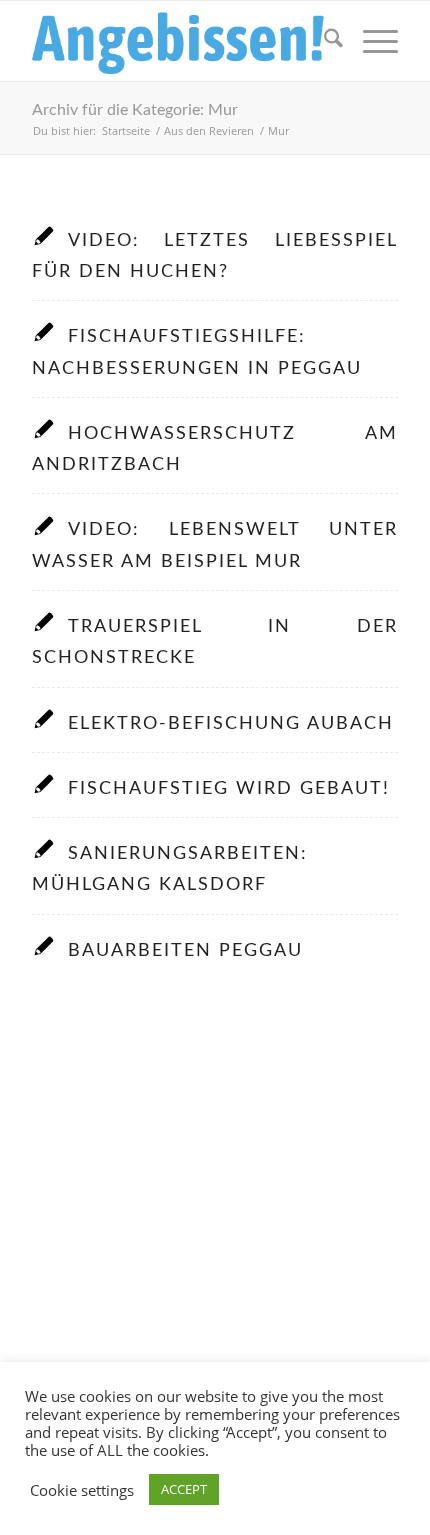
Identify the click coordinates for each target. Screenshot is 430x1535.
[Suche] (323, 41)
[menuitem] (323, 41)
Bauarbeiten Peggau (185, 950)
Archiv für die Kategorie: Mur (135, 110)
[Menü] (370, 41)
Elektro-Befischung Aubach (231, 723)
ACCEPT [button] (184, 1489)
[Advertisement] (215, 1254)
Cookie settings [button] (82, 1490)
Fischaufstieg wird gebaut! (229, 788)
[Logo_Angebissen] (178, 41)
